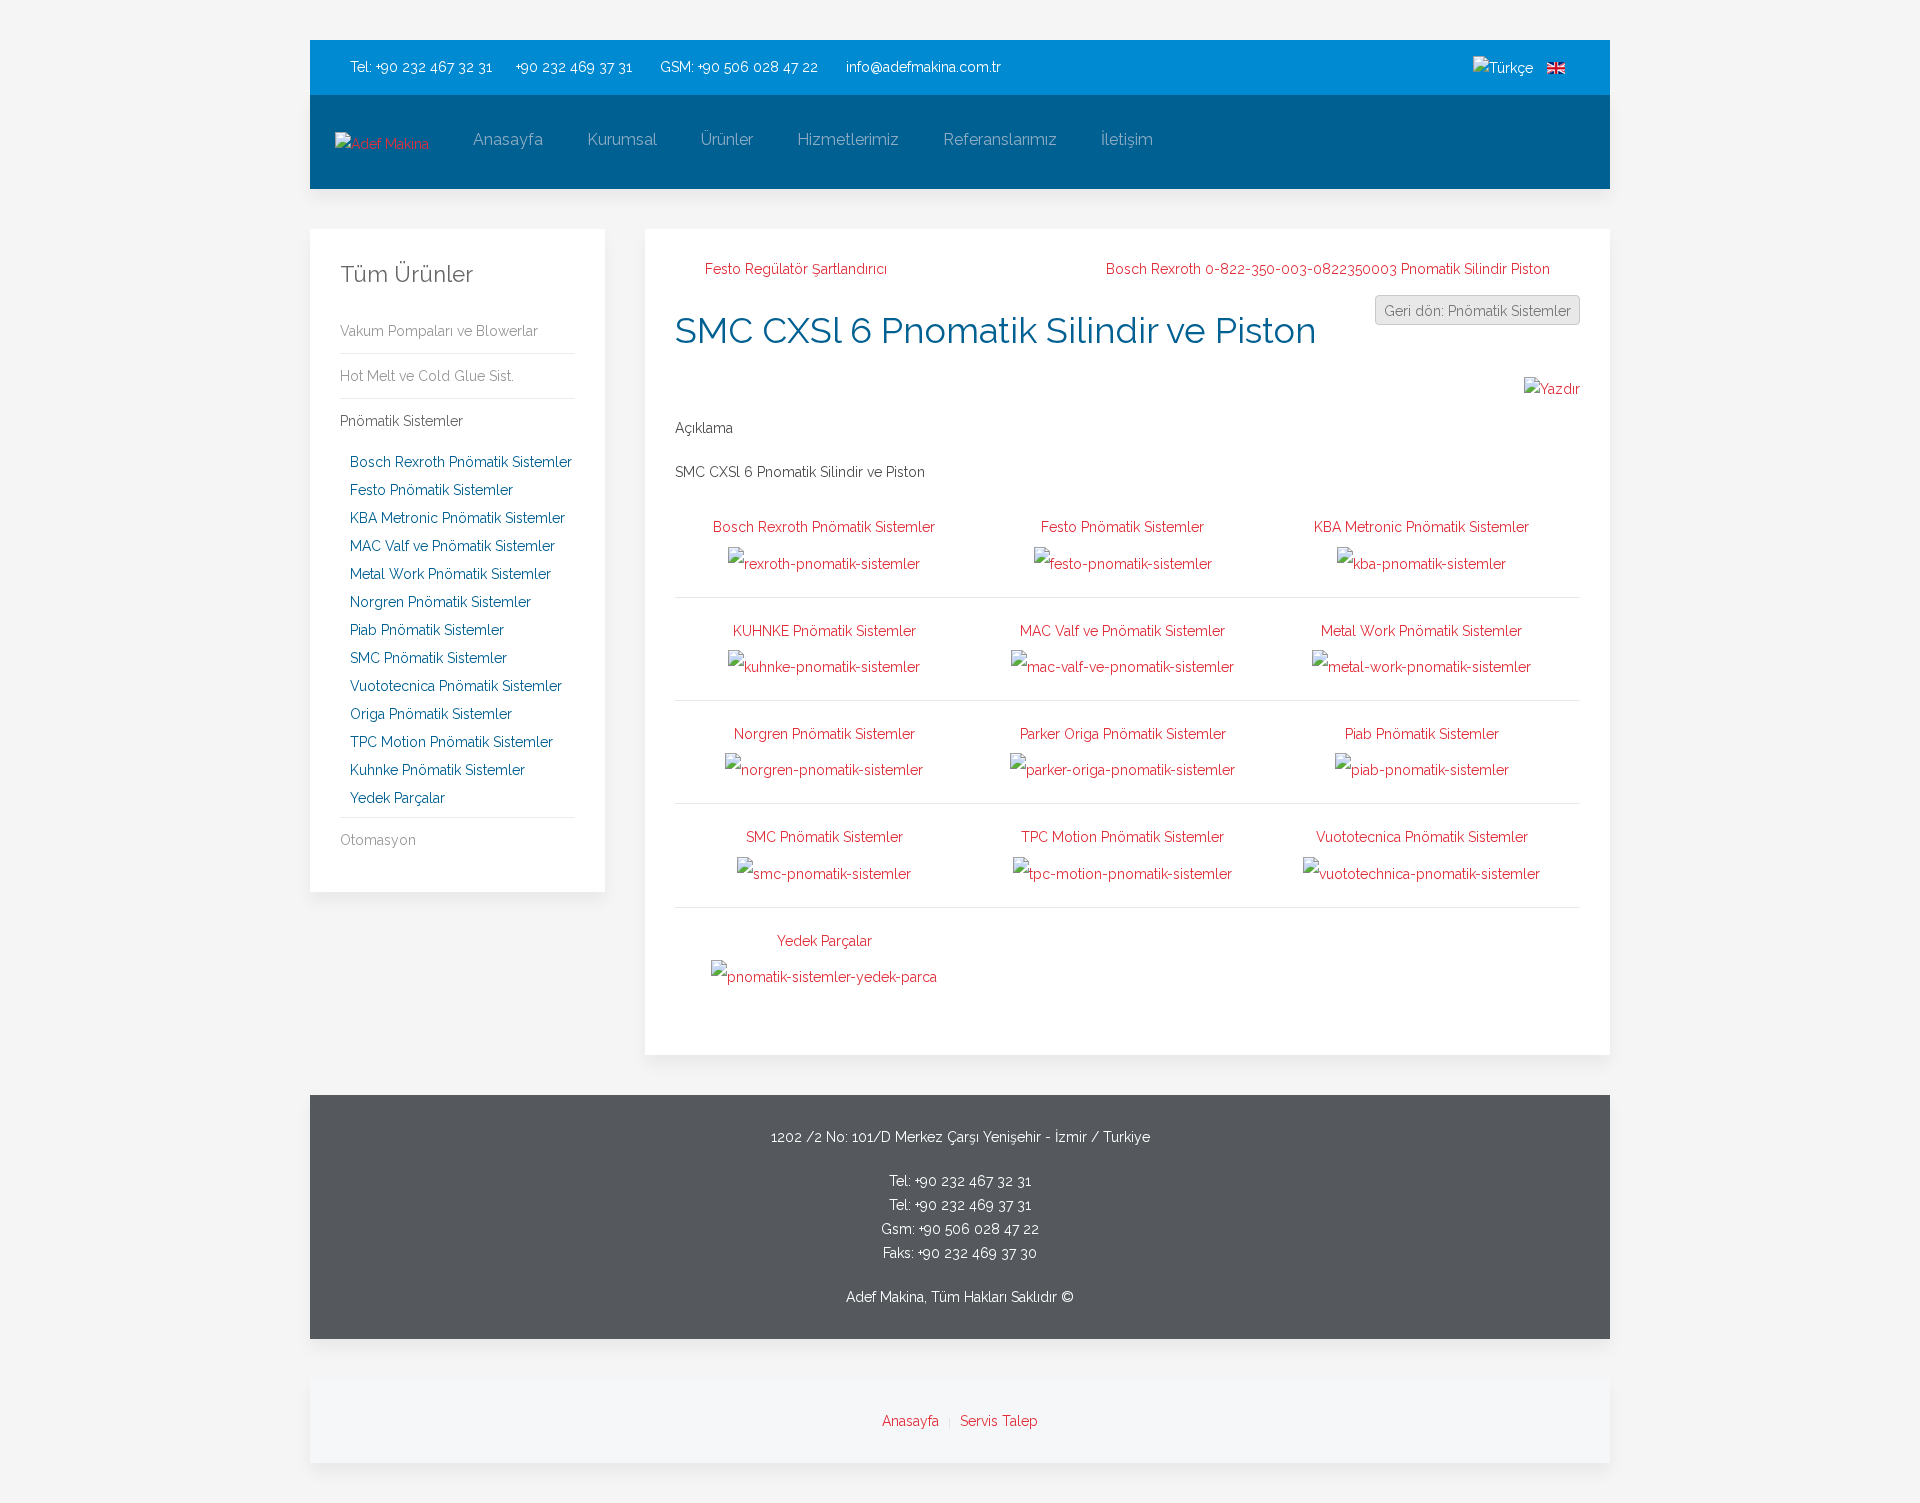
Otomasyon (378, 840)
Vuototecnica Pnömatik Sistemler (456, 686)
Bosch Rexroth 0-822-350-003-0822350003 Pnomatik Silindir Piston (1328, 269)
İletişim (1127, 139)
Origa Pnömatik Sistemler (431, 714)
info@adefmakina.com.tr (923, 67)
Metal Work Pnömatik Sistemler (450, 574)
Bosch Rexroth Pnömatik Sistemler (461, 462)
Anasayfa (508, 139)
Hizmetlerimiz (848, 139)
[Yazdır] (1552, 387)
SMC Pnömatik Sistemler (428, 658)
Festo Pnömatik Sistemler (431, 490)
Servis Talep (999, 1421)
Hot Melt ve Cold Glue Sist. (427, 376)
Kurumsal (622, 139)
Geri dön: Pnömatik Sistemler (1477, 311)
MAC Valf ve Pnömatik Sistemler (452, 546)
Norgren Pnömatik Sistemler (440, 602)
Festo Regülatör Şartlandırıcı (796, 269)
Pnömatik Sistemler (401, 421)
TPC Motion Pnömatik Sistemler (451, 742)
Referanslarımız (1000, 139)
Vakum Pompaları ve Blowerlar (439, 331)
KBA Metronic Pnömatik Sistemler (457, 518)
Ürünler (727, 139)
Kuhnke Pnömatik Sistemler (437, 770)
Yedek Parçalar (397, 798)
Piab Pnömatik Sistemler (427, 630)
